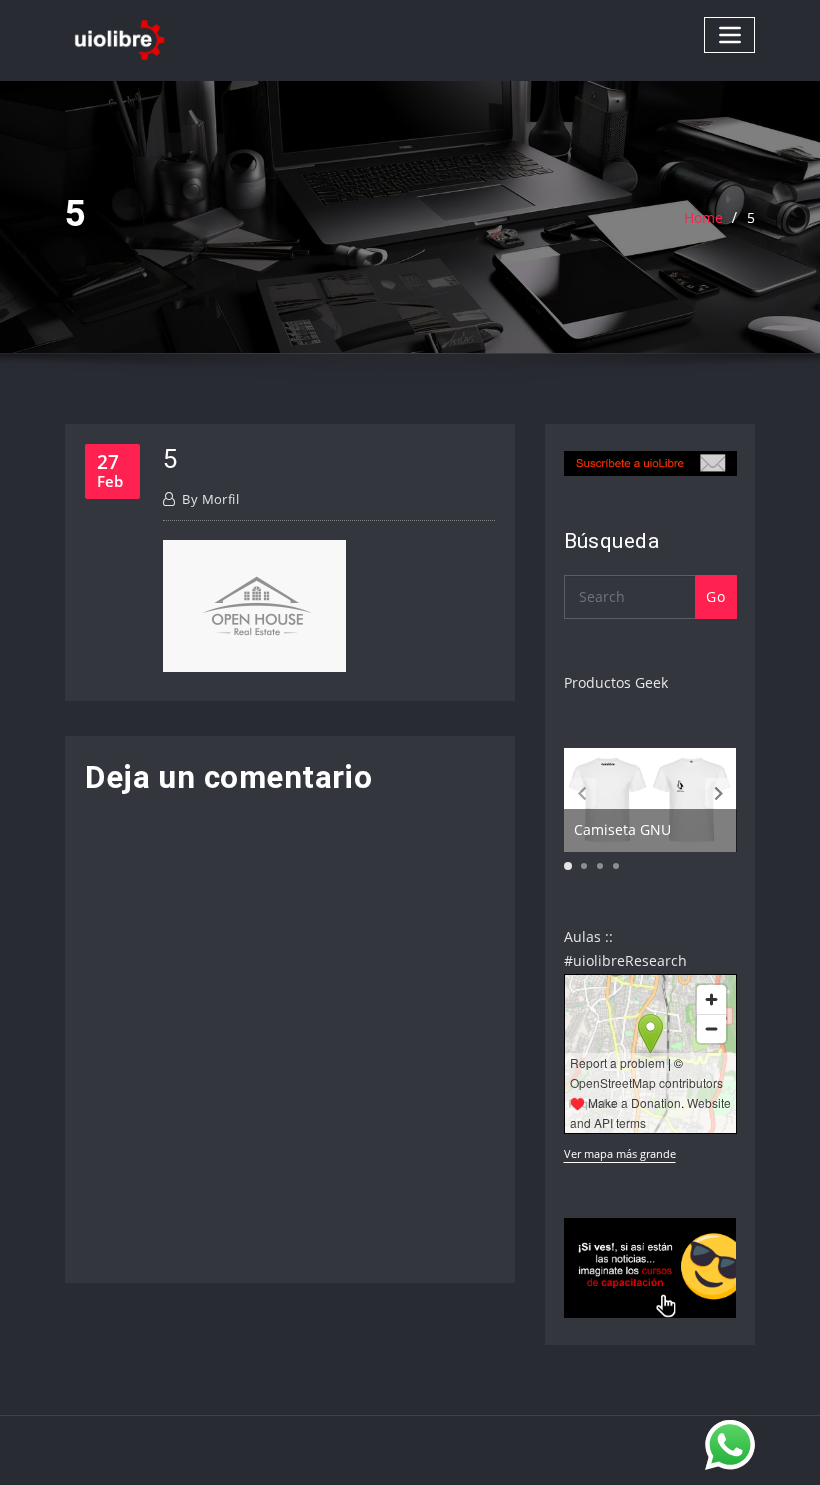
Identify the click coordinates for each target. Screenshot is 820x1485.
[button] (719, 793)
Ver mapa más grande (620, 1153)
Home (703, 217)
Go (715, 596)
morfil (210, 499)
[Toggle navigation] (729, 34)
